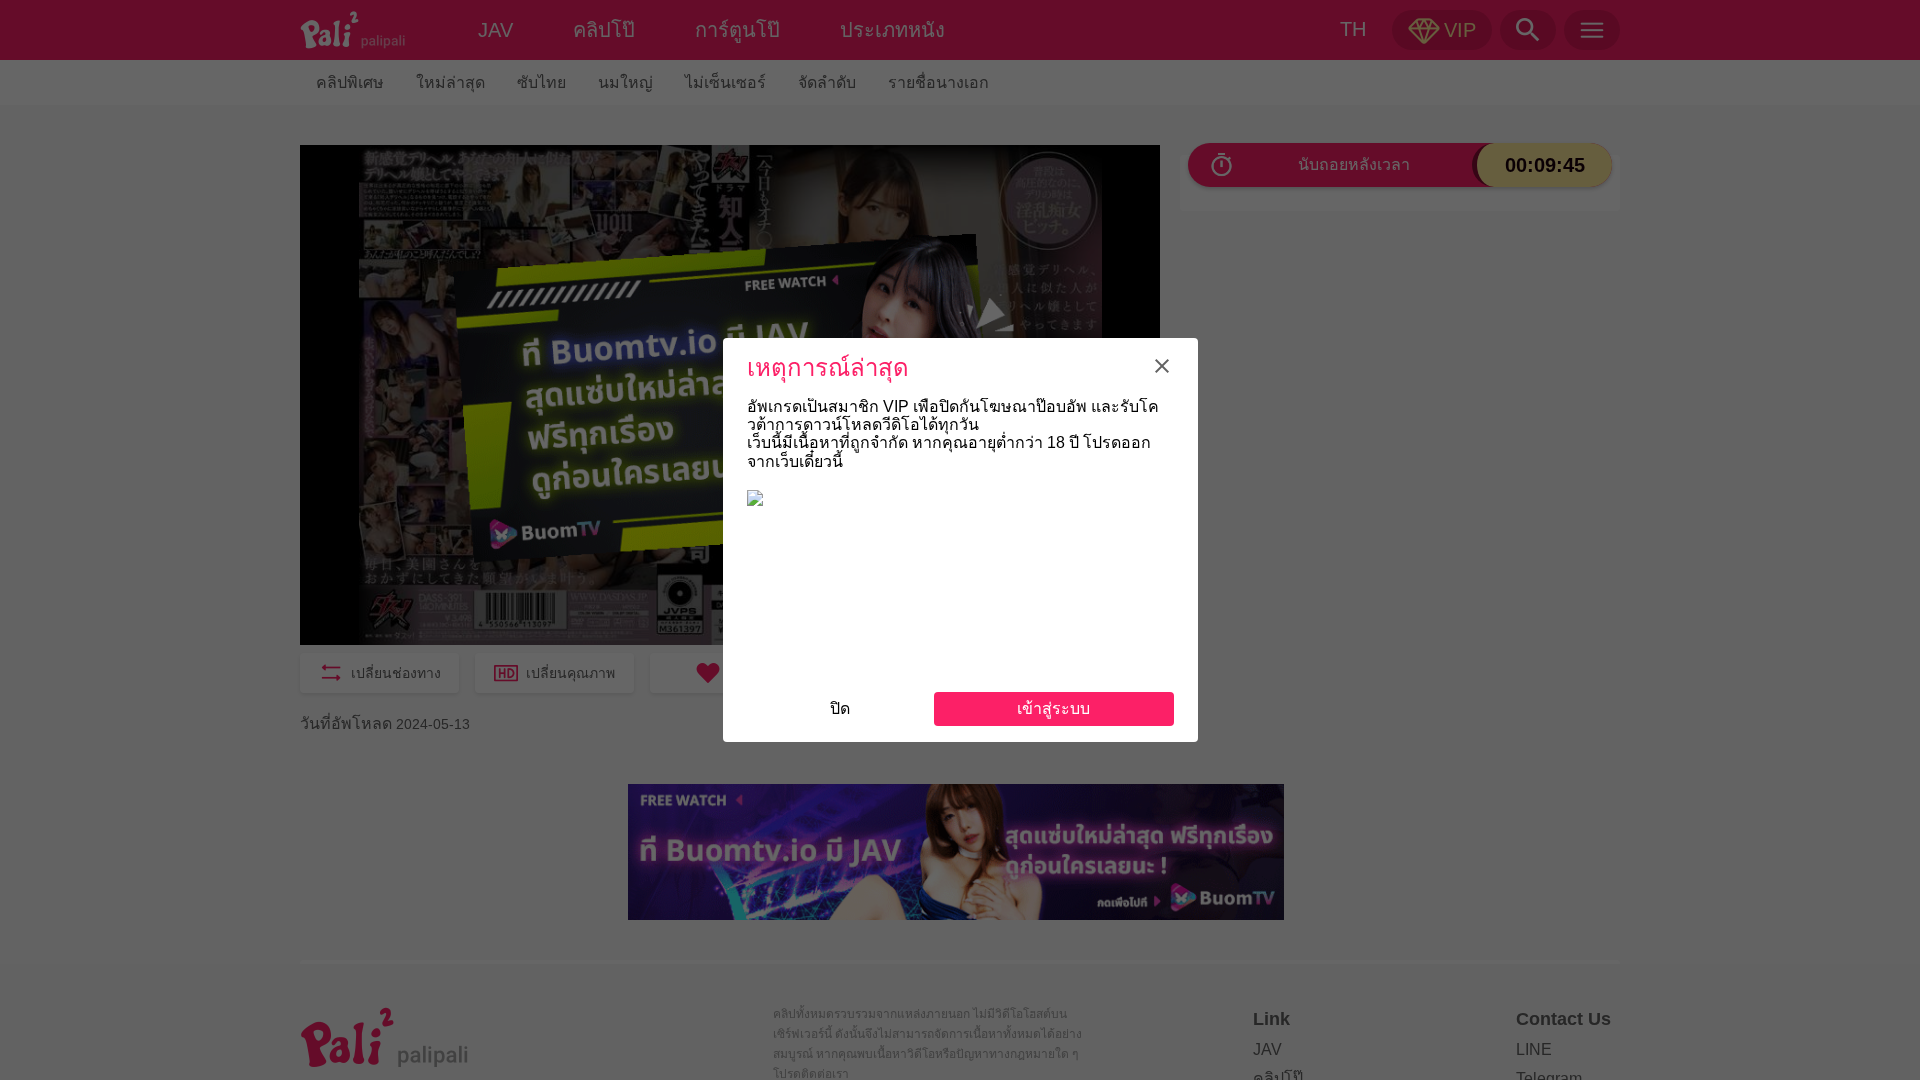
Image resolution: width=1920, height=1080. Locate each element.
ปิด (840, 708)
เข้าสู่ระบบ (1053, 708)
